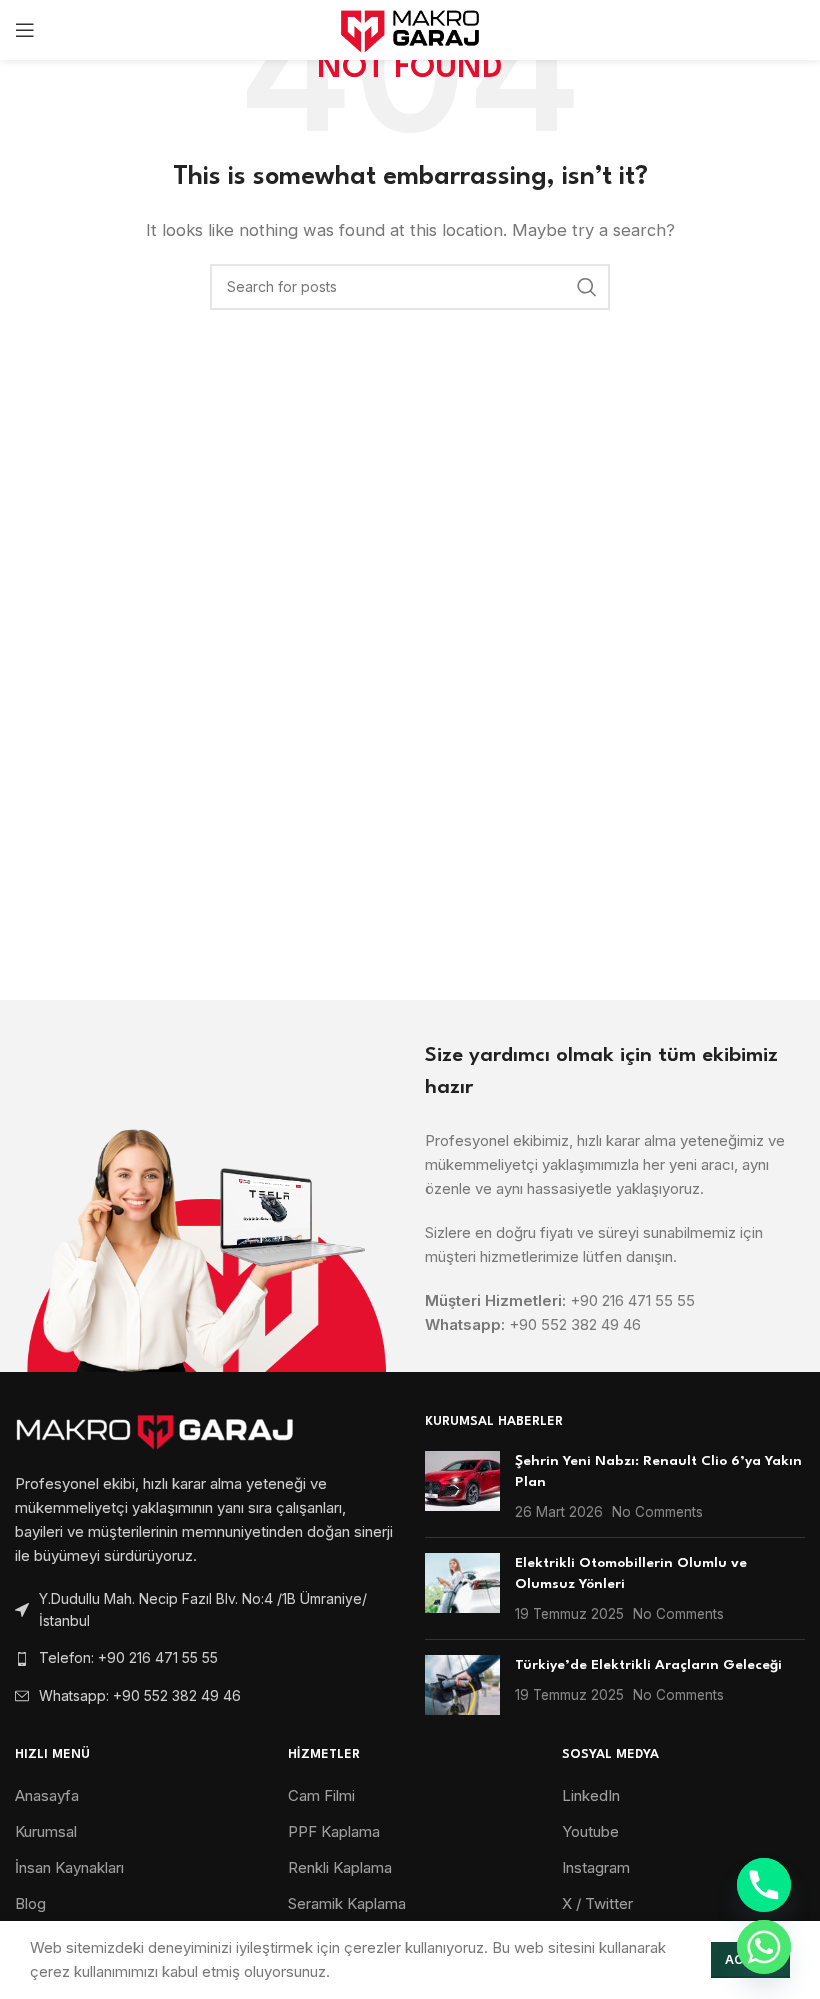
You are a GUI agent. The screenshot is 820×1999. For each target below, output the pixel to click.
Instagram (596, 1867)
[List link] (205, 1658)
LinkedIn (591, 1795)
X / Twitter (597, 1903)
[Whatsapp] (764, 1947)
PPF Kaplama (334, 1831)
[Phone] (764, 1885)
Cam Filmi (321, 1795)
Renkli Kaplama (340, 1867)
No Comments (657, 1512)
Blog (30, 1903)
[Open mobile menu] (25, 30)
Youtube (590, 1831)
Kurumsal (46, 1831)
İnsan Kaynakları (69, 1867)
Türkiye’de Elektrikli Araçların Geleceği (648, 1665)
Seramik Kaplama (347, 1903)
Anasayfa (47, 1795)
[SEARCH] (587, 287)
